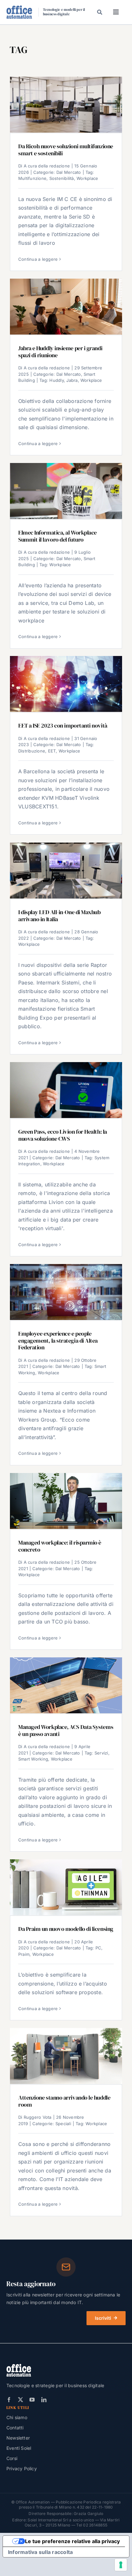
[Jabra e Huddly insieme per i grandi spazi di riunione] (66, 307)
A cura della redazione (47, 166)
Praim (24, 1954)
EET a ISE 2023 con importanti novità (63, 726)
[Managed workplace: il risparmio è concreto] (66, 1501)
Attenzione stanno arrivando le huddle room (64, 2101)
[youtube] (32, 2400)
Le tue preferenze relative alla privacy (72, 2541)
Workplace (87, 178)
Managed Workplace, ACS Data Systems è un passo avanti (66, 1730)
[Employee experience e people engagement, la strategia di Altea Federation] (66, 1292)
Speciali (63, 2124)
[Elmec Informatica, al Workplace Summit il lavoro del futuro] (66, 491)
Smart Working (33, 1759)
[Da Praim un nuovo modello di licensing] (66, 1887)
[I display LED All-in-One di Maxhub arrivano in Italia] (66, 871)
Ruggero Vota (38, 2117)
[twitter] (21, 2400)
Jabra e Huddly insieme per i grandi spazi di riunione (60, 352)
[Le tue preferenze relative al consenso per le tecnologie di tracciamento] (121, 2565)
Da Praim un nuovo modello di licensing (66, 1929)
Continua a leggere (38, 259)
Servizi (101, 1753)
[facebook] (9, 2400)
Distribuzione (32, 751)
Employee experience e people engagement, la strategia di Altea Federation (58, 1341)
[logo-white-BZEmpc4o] (19, 2366)
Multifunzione (32, 178)
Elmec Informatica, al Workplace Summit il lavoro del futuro (58, 536)
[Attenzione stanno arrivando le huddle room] (66, 2056)
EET (52, 751)
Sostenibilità (62, 178)
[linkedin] (44, 2400)
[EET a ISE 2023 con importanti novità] (66, 684)
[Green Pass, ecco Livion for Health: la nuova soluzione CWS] (66, 1090)
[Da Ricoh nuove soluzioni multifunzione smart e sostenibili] (66, 105)
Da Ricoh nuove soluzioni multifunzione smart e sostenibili (66, 150)
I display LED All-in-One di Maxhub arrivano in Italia (59, 916)
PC (98, 1948)
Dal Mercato (69, 172)
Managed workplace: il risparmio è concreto (60, 1546)
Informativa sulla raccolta (40, 2552)
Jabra (72, 380)
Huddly (56, 380)
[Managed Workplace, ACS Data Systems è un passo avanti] (66, 1685)
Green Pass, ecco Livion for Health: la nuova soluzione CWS (63, 1135)
